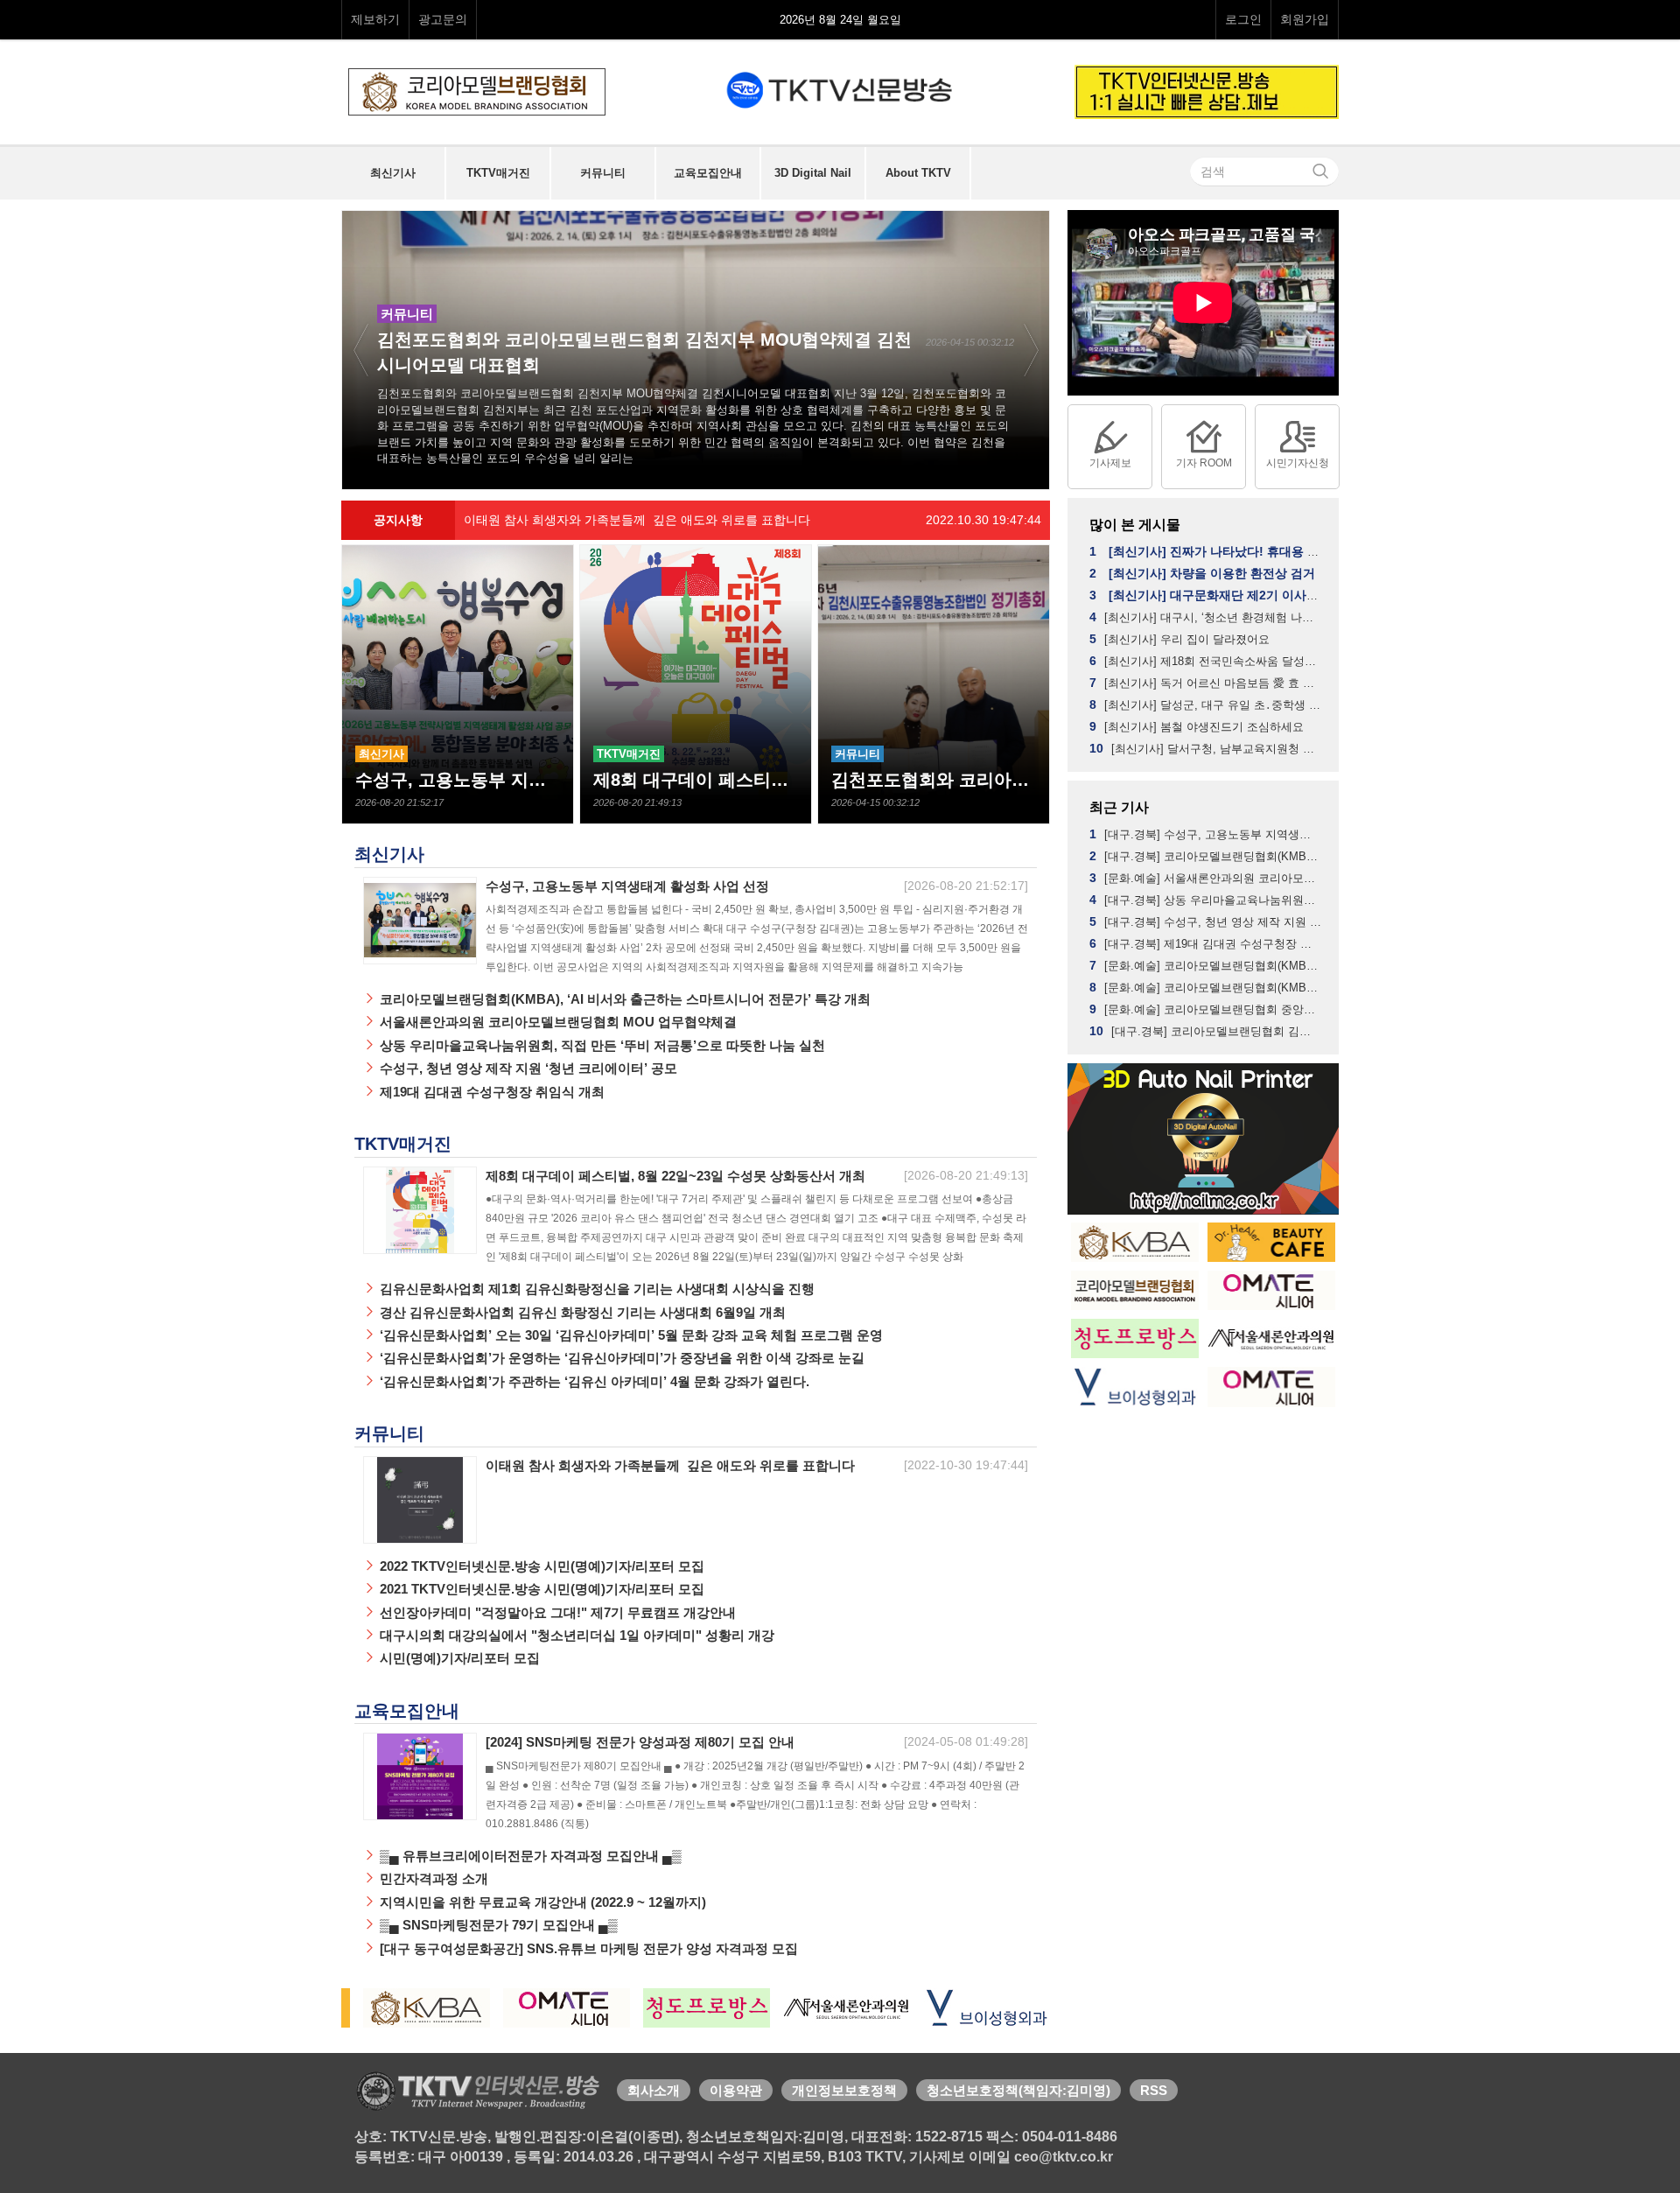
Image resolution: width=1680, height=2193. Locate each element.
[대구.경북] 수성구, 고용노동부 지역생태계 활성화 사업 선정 (1207, 834)
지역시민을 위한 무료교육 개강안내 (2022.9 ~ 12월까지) (541, 1902)
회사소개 (654, 2090)
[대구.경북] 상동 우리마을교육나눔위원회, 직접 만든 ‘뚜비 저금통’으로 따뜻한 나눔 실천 (1207, 900)
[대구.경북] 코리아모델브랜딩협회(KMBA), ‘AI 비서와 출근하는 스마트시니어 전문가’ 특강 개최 (1207, 856)
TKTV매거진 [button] (498, 173)
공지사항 (398, 520)
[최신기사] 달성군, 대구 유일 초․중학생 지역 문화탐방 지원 (1207, 704)
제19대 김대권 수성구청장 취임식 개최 (490, 1092)
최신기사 (389, 854)
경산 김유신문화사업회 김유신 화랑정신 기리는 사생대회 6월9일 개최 (581, 1312)
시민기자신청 (1298, 463)
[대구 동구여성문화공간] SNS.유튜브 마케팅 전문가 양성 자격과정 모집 (587, 1948)
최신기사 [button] (393, 173)
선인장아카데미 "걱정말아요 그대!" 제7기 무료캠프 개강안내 (556, 1612)
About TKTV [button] (918, 173)
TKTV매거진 (403, 1144)
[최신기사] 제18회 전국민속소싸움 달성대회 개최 (1207, 661)
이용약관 (736, 2090)
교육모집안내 (407, 1711)
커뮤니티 (389, 1433)
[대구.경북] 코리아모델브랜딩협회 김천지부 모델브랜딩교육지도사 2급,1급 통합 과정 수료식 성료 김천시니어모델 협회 (1207, 1031)
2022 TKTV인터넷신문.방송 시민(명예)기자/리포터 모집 (540, 1566)
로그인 (1243, 19)
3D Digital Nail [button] (813, 173)
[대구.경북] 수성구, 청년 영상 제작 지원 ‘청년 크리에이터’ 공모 (1207, 921)
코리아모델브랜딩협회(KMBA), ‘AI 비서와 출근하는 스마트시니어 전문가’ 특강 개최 (623, 999)
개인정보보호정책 (844, 2090)
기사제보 (1110, 463)
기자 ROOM (1204, 463)
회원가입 (1305, 19)
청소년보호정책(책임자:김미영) (1018, 2090)
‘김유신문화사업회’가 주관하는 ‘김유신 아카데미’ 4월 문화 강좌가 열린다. (593, 1381)
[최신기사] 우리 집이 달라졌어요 (1179, 639)
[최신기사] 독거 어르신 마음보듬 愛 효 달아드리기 (1207, 683)
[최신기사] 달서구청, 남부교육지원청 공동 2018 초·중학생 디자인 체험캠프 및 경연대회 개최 (1207, 748)
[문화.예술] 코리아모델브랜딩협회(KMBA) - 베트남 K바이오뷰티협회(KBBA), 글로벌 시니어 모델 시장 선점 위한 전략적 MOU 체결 (1207, 987)
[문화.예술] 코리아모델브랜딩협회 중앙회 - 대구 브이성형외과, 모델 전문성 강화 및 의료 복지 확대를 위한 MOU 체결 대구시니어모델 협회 (1207, 1009)
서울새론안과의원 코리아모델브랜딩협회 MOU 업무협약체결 (556, 1022)
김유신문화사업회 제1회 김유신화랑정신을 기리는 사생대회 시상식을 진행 (595, 1289)
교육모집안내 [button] (708, 173)
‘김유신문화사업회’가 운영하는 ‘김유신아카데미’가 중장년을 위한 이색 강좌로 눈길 (620, 1358)
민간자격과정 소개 (432, 1878)
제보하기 (375, 19)
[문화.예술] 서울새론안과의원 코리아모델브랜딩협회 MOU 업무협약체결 (1207, 878)
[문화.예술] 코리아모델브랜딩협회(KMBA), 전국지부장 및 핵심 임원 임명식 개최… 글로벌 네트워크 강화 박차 (1207, 965)
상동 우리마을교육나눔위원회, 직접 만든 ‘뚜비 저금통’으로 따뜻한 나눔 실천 (601, 1045)
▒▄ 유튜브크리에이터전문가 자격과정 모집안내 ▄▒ (529, 1856)
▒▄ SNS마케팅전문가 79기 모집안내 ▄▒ (497, 1925)
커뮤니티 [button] (603, 173)
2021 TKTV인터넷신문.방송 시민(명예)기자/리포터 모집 (540, 1589)
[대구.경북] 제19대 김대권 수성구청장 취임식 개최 (1207, 943)
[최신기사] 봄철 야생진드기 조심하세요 (1197, 726)
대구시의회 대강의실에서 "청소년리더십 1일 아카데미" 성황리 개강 (575, 1635)
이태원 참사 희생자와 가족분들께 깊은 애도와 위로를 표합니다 (752, 520)
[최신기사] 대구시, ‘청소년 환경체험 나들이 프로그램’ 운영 (1207, 617)
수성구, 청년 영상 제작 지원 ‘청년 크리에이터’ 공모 (527, 1068)
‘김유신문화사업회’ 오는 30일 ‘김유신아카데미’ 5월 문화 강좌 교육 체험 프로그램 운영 (630, 1335)
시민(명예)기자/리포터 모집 (458, 1658)
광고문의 (443, 19)
